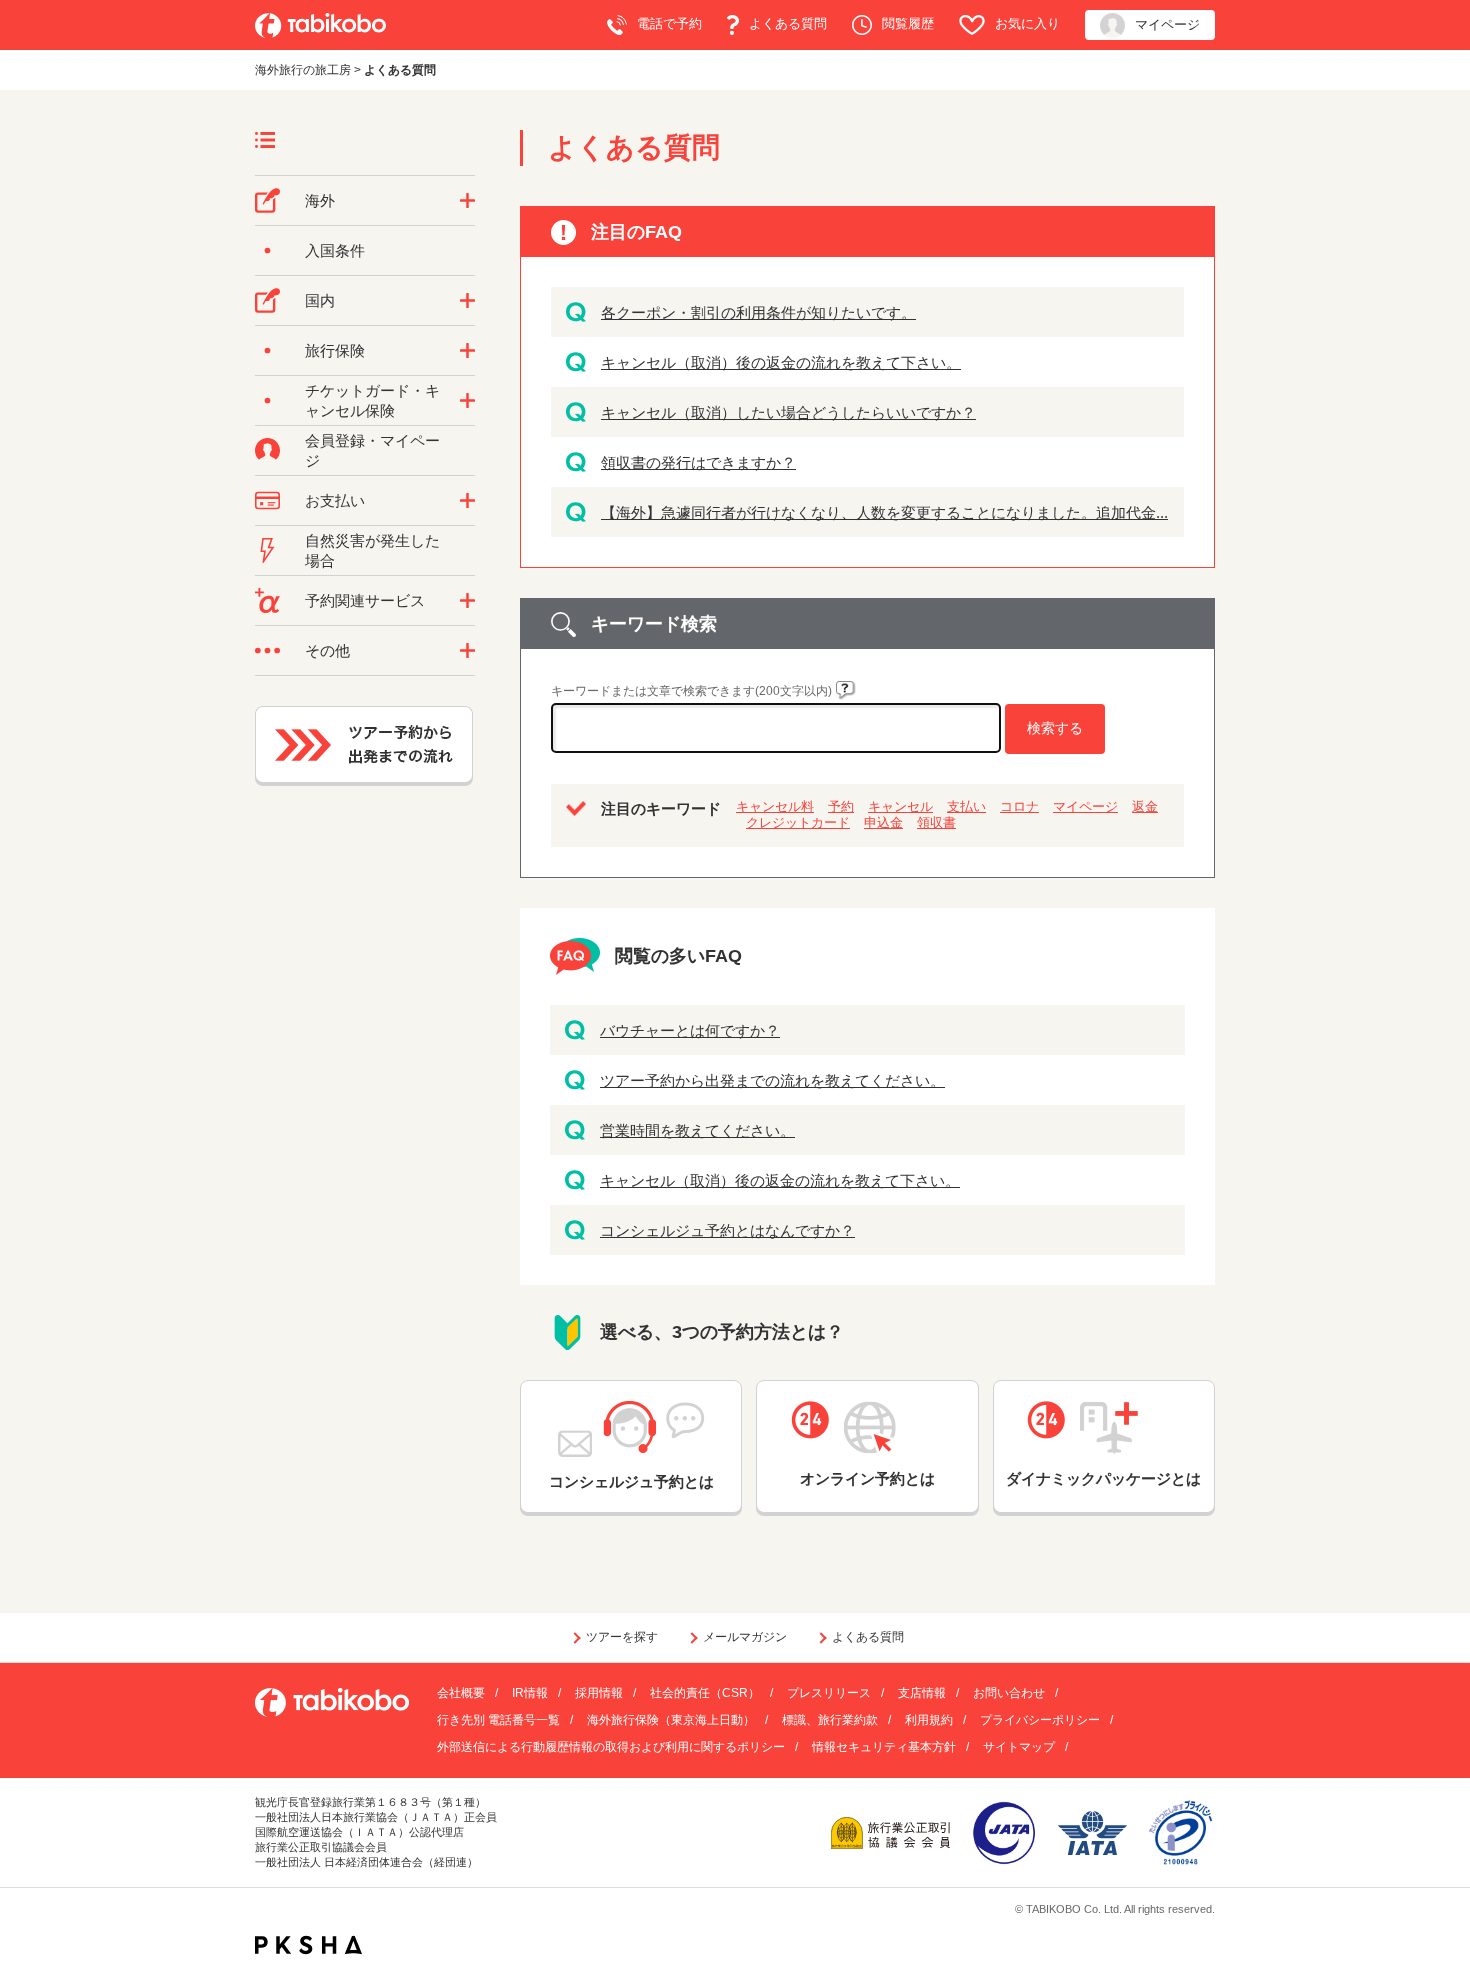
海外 (320, 200)
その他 (327, 650)
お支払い (335, 500)
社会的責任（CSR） (705, 1693)
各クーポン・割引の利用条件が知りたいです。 (758, 312)
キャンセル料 (775, 806)
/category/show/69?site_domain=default (467, 401)
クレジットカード (798, 822)
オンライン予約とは (867, 1478)
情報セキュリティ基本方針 (884, 1747)
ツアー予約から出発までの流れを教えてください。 (772, 1080)
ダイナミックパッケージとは (1103, 1478)
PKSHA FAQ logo (308, 1945)
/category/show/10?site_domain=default (467, 351)
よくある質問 (788, 23)
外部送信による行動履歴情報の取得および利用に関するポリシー (611, 1747)
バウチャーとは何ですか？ (690, 1030)
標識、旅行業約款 (830, 1720)
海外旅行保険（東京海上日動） (671, 1720)
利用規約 (929, 1720)
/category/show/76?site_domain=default (467, 201)
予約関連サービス (365, 600)
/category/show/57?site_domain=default (467, 301)
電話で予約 (669, 23)
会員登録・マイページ (372, 450)
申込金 (883, 822)
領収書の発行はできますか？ (698, 462)
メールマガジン (745, 1637)
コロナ (1019, 806)
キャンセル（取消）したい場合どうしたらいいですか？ (788, 412)
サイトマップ (1019, 1747)
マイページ (1167, 24)
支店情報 (922, 1693)
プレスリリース (829, 1693)
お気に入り (1027, 23)
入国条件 (335, 250)
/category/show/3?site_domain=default (467, 651)
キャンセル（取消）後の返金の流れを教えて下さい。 (781, 362)
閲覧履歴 (908, 23)
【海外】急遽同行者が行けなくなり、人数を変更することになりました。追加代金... (884, 512)
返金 (1145, 806)
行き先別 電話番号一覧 (498, 1720)
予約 (841, 806)
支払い (966, 806)
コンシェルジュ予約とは (631, 1481)
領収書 (936, 822)
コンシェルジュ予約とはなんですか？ (727, 1230)
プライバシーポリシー (1040, 1720)
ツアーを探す (622, 1637)
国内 (320, 300)
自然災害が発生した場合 (372, 550)
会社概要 (461, 1693)
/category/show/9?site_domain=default (467, 501)
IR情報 (530, 1693)
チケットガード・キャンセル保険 (372, 400)
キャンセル (900, 806)
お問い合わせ (1009, 1693)
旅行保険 (335, 350)
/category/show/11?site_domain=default (467, 601)
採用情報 (599, 1693)
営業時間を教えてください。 (697, 1130)
